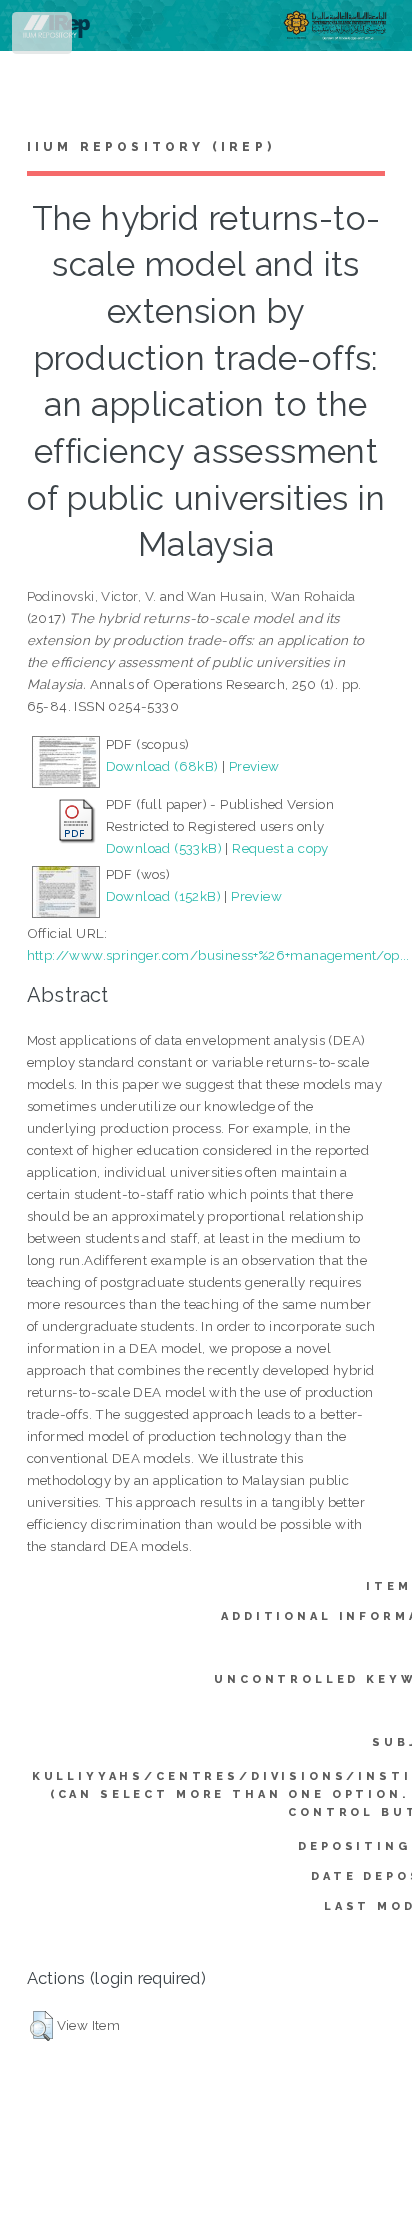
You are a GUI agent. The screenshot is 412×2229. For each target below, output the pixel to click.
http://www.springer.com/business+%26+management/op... (218, 955)
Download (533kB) (164, 848)
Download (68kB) (162, 766)
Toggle (43, 37)
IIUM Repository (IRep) (151, 147)
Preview (254, 766)
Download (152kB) (163, 896)
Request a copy (280, 848)
